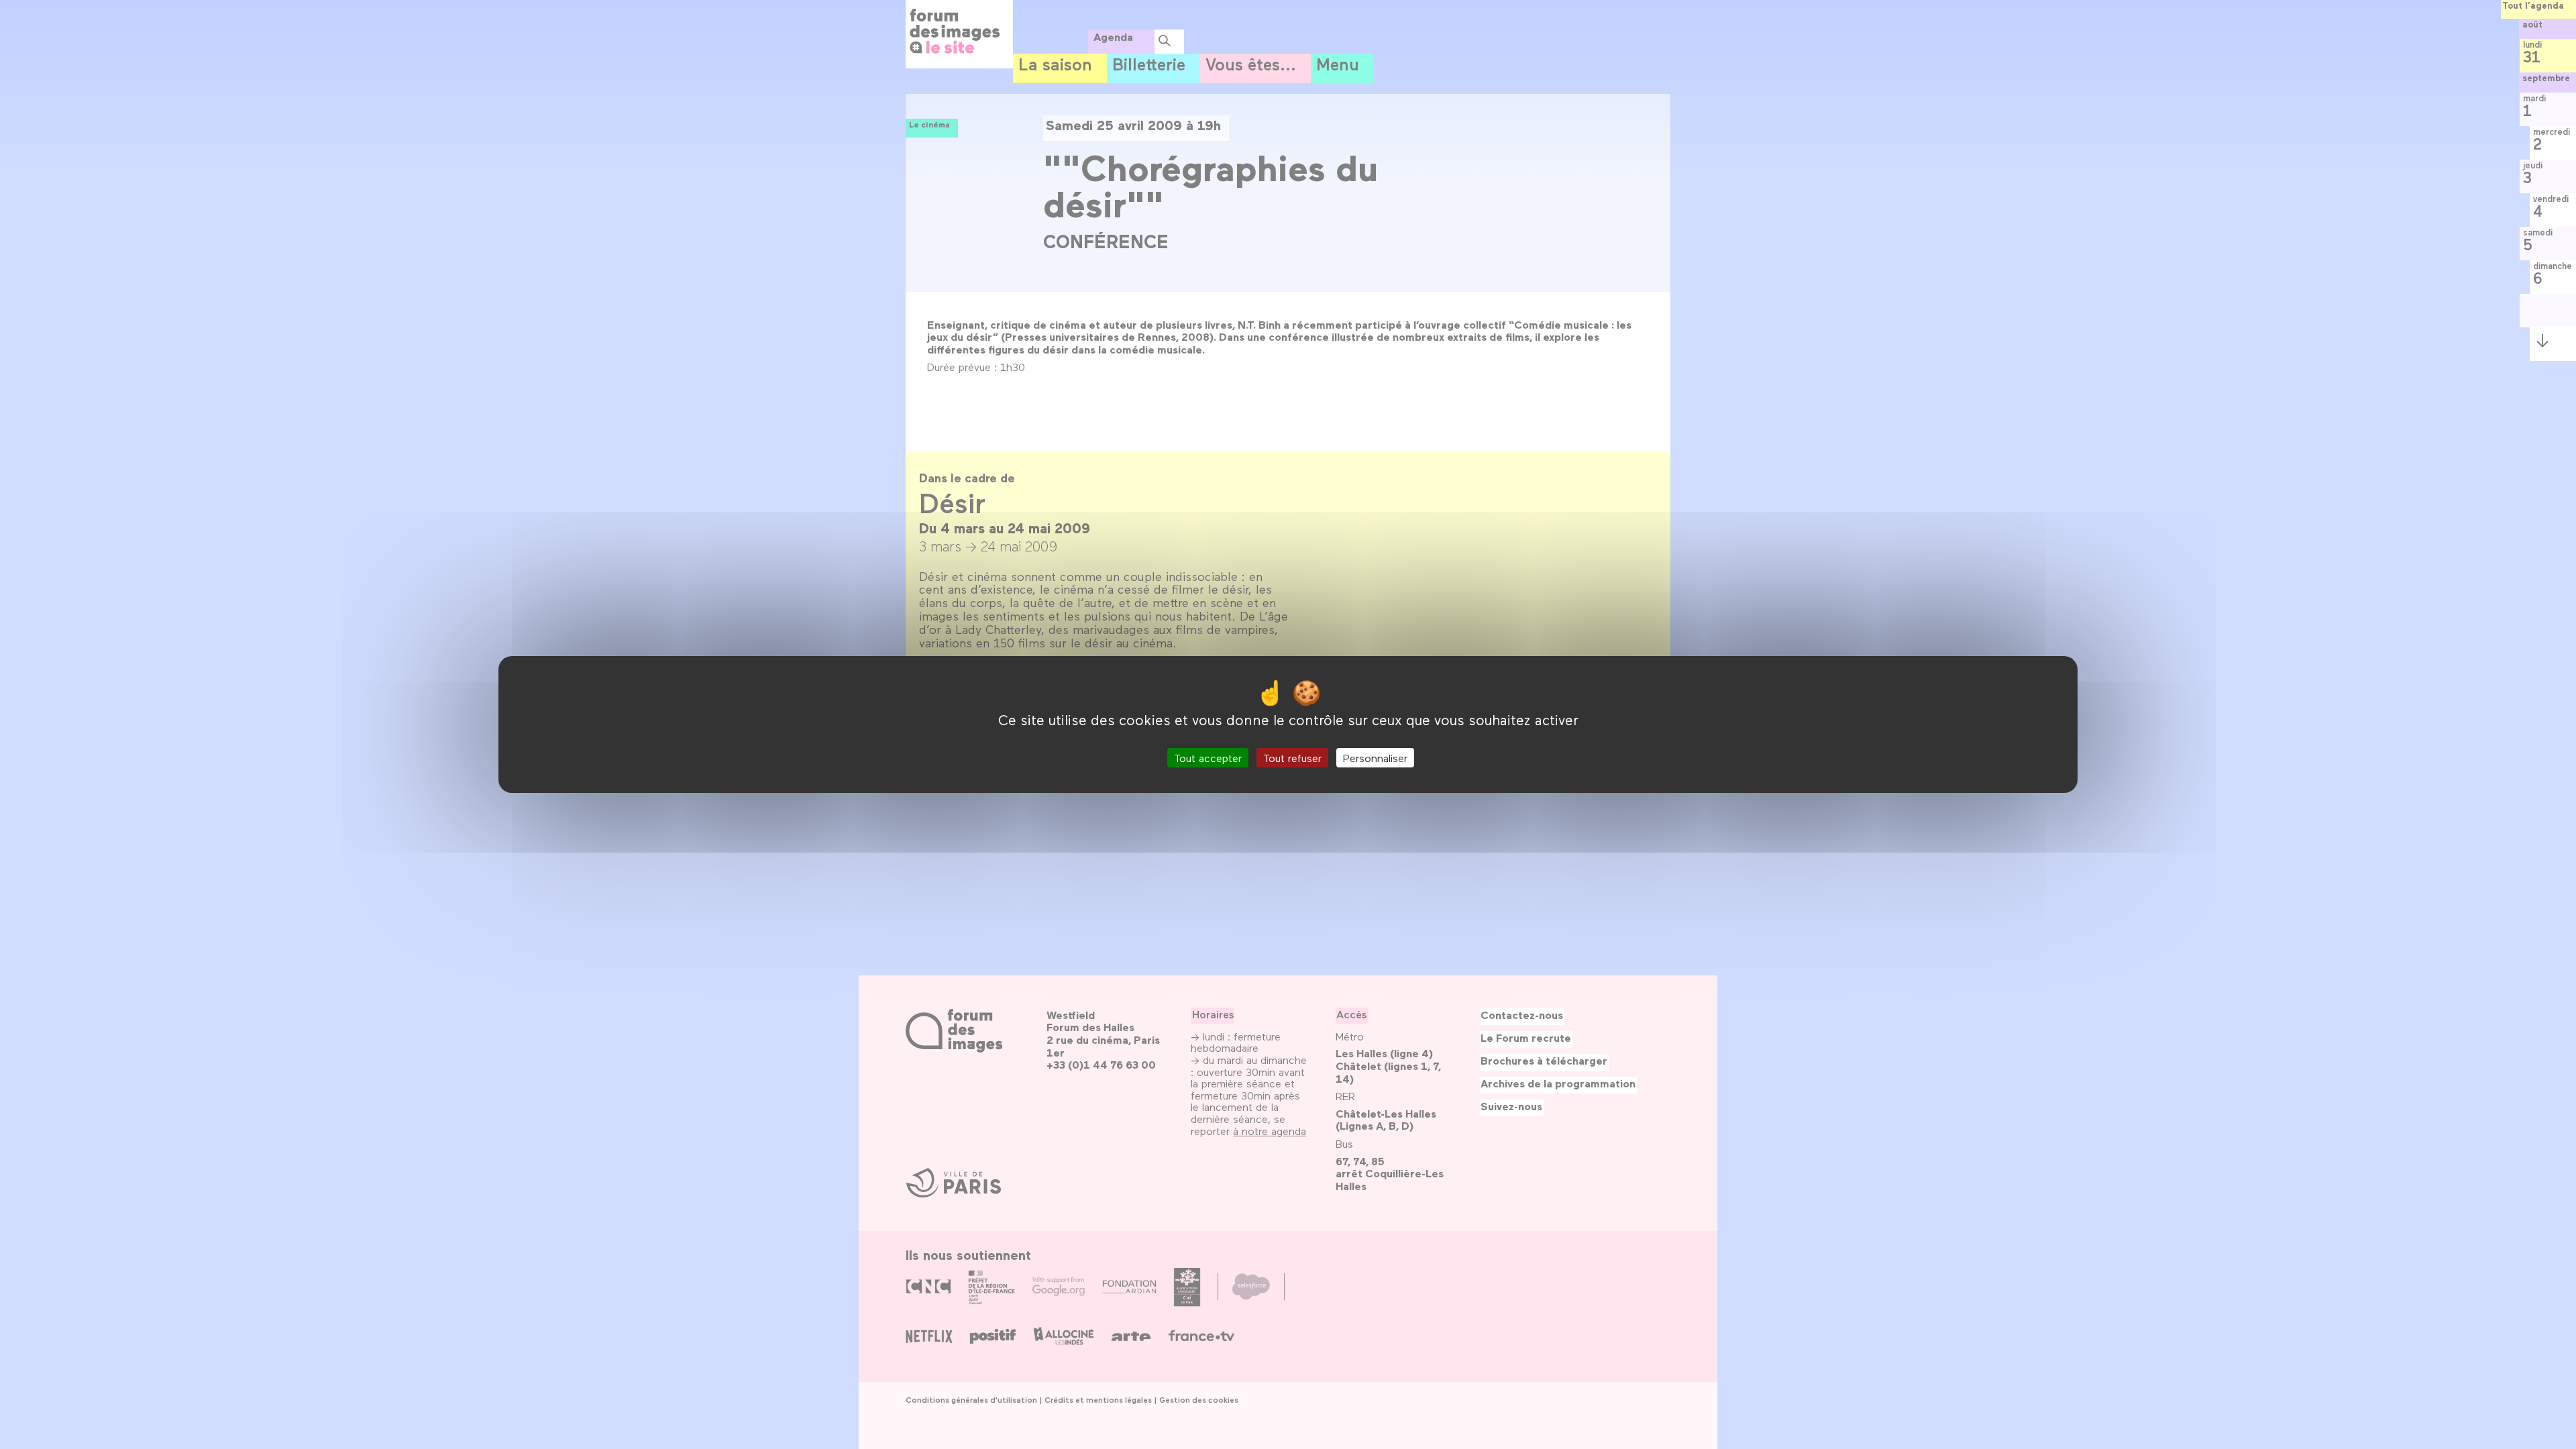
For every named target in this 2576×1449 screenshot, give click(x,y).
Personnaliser (1375, 758)
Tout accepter (1208, 758)
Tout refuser (1292, 758)
